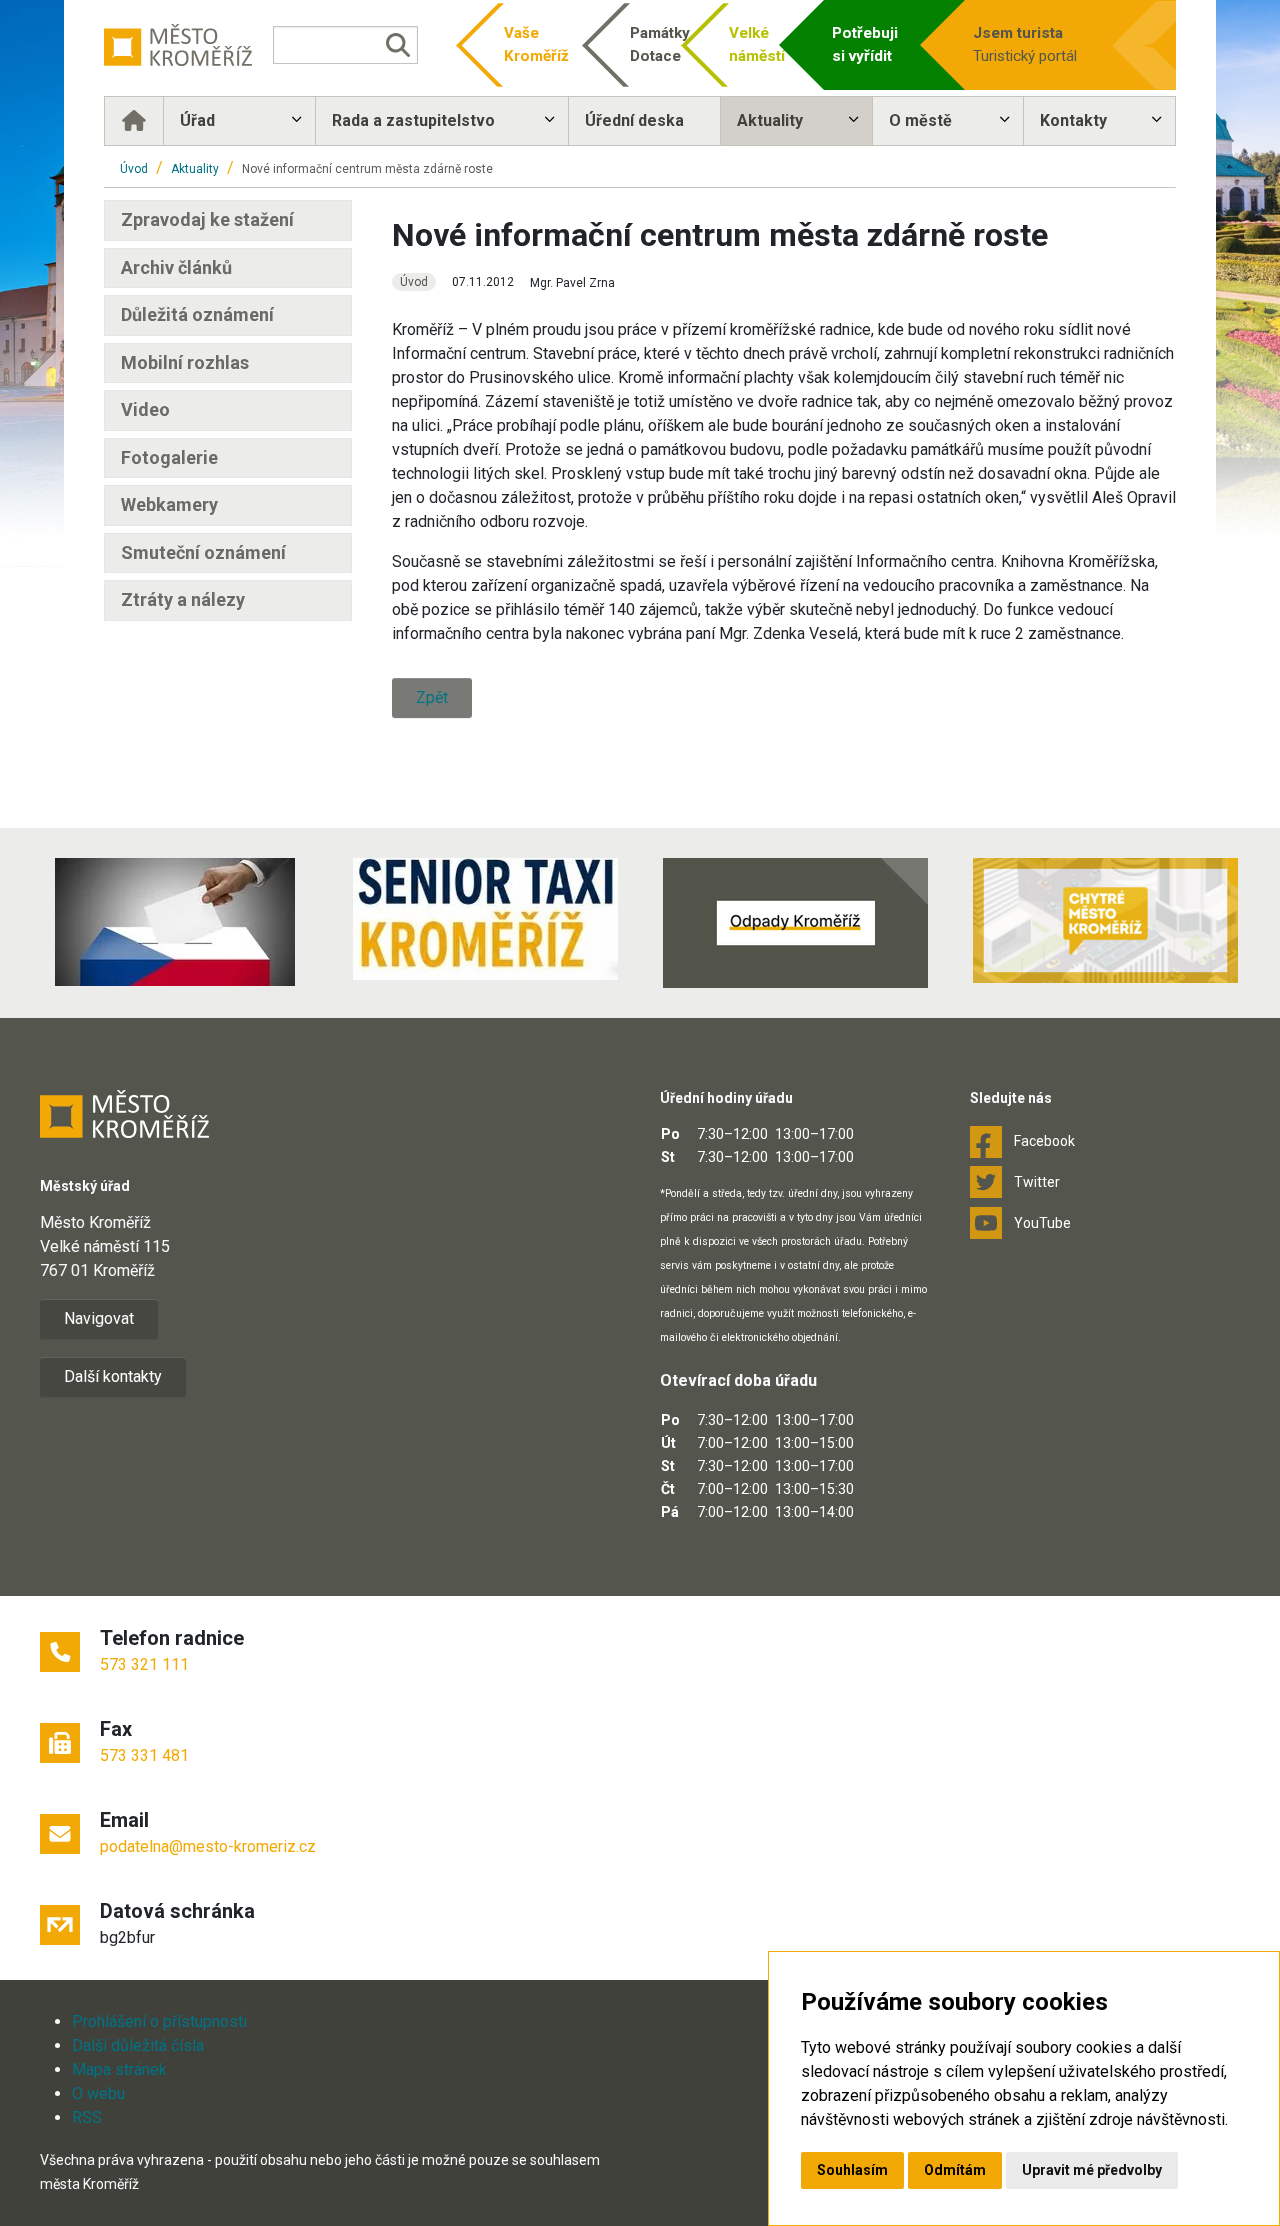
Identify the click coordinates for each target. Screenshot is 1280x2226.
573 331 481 (144, 1755)
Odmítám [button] (955, 2170)
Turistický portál (1025, 44)
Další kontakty (113, 1376)
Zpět (432, 697)
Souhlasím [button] (852, 2170)
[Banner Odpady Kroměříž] (795, 923)
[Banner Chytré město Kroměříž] (1105, 920)
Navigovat (99, 1318)
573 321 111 (144, 1664)
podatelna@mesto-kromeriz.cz (208, 1846)
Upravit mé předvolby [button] (1092, 2170)
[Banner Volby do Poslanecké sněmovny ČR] (175, 922)
